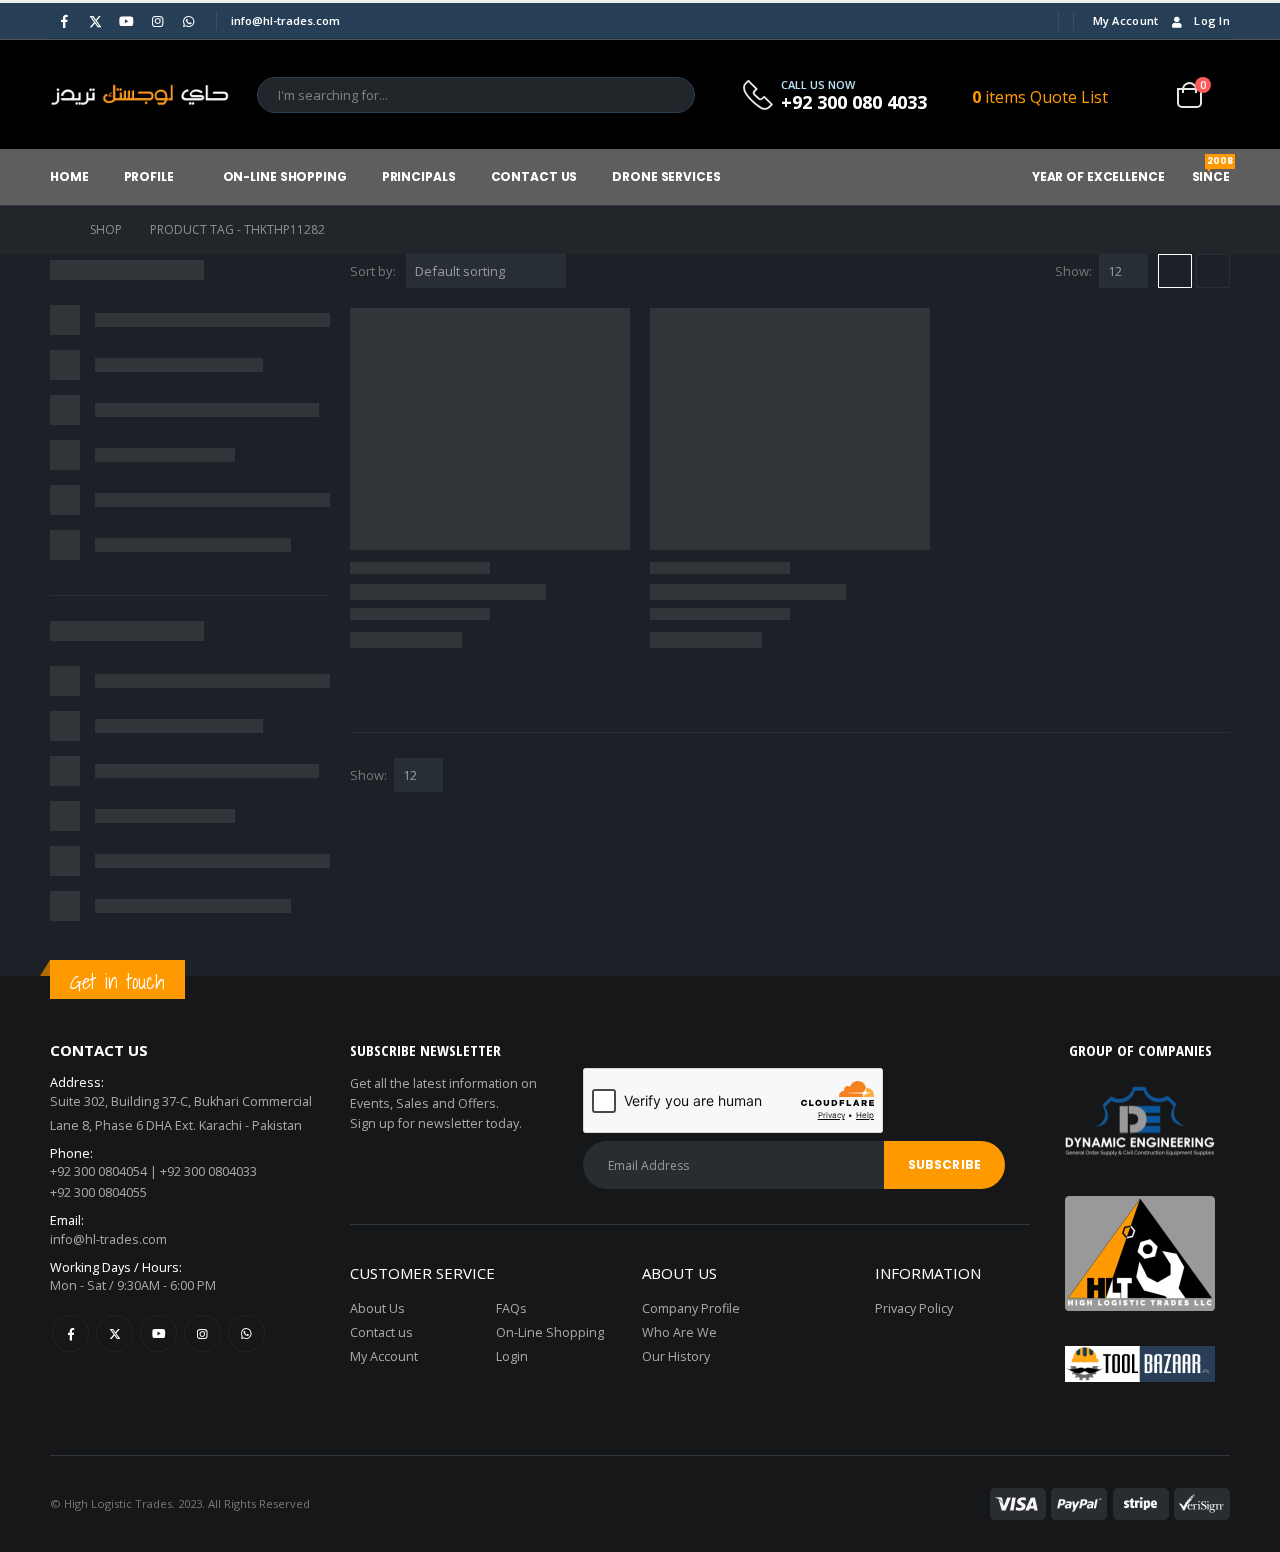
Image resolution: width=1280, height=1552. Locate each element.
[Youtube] (126, 21)
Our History (676, 1356)
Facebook (70, 1333)
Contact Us (534, 176)
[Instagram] (157, 21)
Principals (419, 176)
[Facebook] (64, 21)
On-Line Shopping (285, 176)
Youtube (158, 1333)
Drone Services (666, 176)
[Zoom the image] (1140, 1207)
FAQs (511, 1308)
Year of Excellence (1098, 176)
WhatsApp (246, 1333)
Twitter (114, 1333)
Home (69, 176)
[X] (95, 21)
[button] (1175, 271)
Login (512, 1356)
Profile (149, 176)
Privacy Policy (914, 1308)
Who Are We (679, 1332)
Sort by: (373, 271)
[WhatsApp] (188, 21)
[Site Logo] (140, 94)
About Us (377, 1308)
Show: (1073, 271)
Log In (1212, 20)
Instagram (202, 1333)
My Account (1126, 20)
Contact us (381, 1332)
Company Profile (691, 1308)
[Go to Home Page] (56, 230)
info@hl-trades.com (108, 1239)
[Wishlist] (1144, 94)
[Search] (666, 95)
